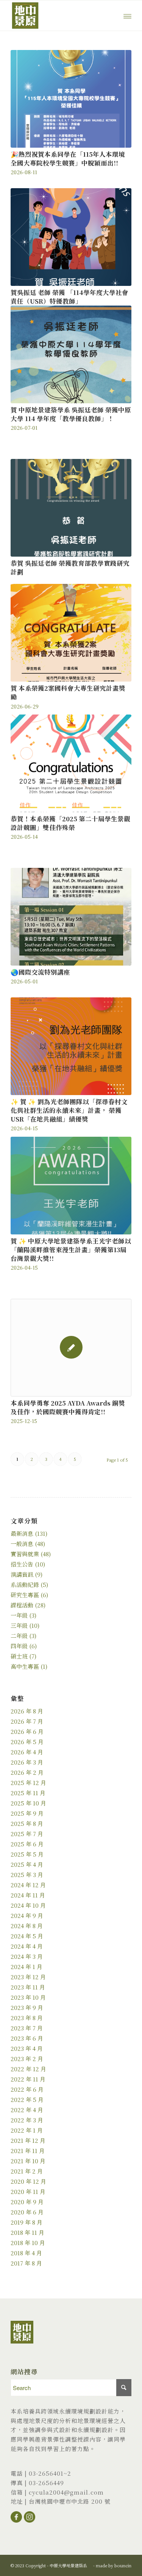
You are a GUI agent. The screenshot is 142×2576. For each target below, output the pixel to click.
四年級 (19, 1646)
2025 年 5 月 (27, 1854)
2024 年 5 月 (27, 1936)
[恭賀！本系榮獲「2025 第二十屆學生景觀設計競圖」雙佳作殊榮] (71, 763)
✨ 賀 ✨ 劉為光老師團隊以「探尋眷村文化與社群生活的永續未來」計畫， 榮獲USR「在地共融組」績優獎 (69, 1110)
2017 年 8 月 (26, 2263)
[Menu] (127, 16)
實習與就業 (25, 1554)
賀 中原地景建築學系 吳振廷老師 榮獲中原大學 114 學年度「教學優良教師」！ (71, 414)
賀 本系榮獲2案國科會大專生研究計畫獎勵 (68, 692)
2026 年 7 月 (27, 1721)
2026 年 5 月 (27, 1742)
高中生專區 (25, 1666)
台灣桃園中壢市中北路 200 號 (70, 2501)
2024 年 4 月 (27, 1946)
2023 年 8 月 (27, 2018)
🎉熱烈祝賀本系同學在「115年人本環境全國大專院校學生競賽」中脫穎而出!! (68, 158)
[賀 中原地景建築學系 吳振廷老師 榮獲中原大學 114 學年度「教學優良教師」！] (71, 354)
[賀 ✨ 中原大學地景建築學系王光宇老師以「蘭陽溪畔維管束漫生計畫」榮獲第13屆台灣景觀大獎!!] (71, 1186)
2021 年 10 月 (28, 2161)
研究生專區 (25, 1595)
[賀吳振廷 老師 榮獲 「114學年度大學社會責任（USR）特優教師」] (71, 237)
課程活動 (22, 1605)
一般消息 (22, 1544)
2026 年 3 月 (27, 1762)
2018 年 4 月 (26, 2253)
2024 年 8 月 (27, 1926)
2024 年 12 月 (28, 1885)
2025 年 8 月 (27, 1823)
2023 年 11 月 (28, 1987)
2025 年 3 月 (27, 1875)
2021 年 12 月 (28, 2140)
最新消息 (22, 1533)
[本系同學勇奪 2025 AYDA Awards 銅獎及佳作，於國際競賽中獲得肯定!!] (71, 1348)
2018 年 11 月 (27, 2232)
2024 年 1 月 (27, 1967)
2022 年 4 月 (27, 2110)
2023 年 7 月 (27, 2028)
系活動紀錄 (25, 1584)
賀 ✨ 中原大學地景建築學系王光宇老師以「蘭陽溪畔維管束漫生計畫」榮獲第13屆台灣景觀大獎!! (71, 1250)
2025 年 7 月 (27, 1834)
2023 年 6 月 (27, 2038)
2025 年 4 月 (27, 1864)
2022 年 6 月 (27, 2089)
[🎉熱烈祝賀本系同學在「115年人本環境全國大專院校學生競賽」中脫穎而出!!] (71, 99)
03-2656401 (46, 2473)
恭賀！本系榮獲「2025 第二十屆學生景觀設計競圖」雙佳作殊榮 (70, 823)
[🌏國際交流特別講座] (71, 917)
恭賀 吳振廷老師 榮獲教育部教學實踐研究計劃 (70, 567)
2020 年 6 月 (27, 2212)
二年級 (19, 1636)
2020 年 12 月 (28, 2181)
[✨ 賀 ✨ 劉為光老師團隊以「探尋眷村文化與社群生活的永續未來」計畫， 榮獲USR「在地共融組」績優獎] (71, 1046)
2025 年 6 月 (27, 1844)
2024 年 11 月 (28, 1895)
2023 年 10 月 (28, 1997)
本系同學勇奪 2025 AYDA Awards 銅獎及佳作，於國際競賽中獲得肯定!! (68, 1407)
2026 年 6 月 (27, 1731)
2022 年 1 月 (27, 2130)
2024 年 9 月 (27, 1915)
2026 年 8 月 (27, 1711)
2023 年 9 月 (27, 2007)
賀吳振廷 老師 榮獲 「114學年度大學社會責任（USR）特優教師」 (69, 297)
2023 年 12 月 (28, 1977)
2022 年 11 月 (28, 2079)
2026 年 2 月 (27, 1772)
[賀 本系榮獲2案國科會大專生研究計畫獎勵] (71, 633)
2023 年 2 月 (27, 2059)
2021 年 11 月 (28, 2151)
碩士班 (19, 1656)
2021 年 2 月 (27, 2171)
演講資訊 (22, 1574)
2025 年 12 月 (28, 1783)
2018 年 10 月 (28, 2243)
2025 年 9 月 (27, 1813)
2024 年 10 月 (28, 1905)
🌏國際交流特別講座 (40, 972)
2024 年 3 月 (27, 1956)
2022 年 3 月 (27, 2120)
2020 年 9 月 (27, 2202)
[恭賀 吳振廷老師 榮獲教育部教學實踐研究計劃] (71, 508)
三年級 (19, 1625)
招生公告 (22, 1564)
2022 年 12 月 (28, 2069)
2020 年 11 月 (28, 2191)
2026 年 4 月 (27, 1752)
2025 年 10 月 (28, 1803)
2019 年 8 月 (27, 2222)
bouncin (123, 2565)
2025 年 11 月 (28, 1793)
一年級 (19, 1615)
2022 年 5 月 (27, 2099)
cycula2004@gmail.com (66, 2492)
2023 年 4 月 (27, 2048)
